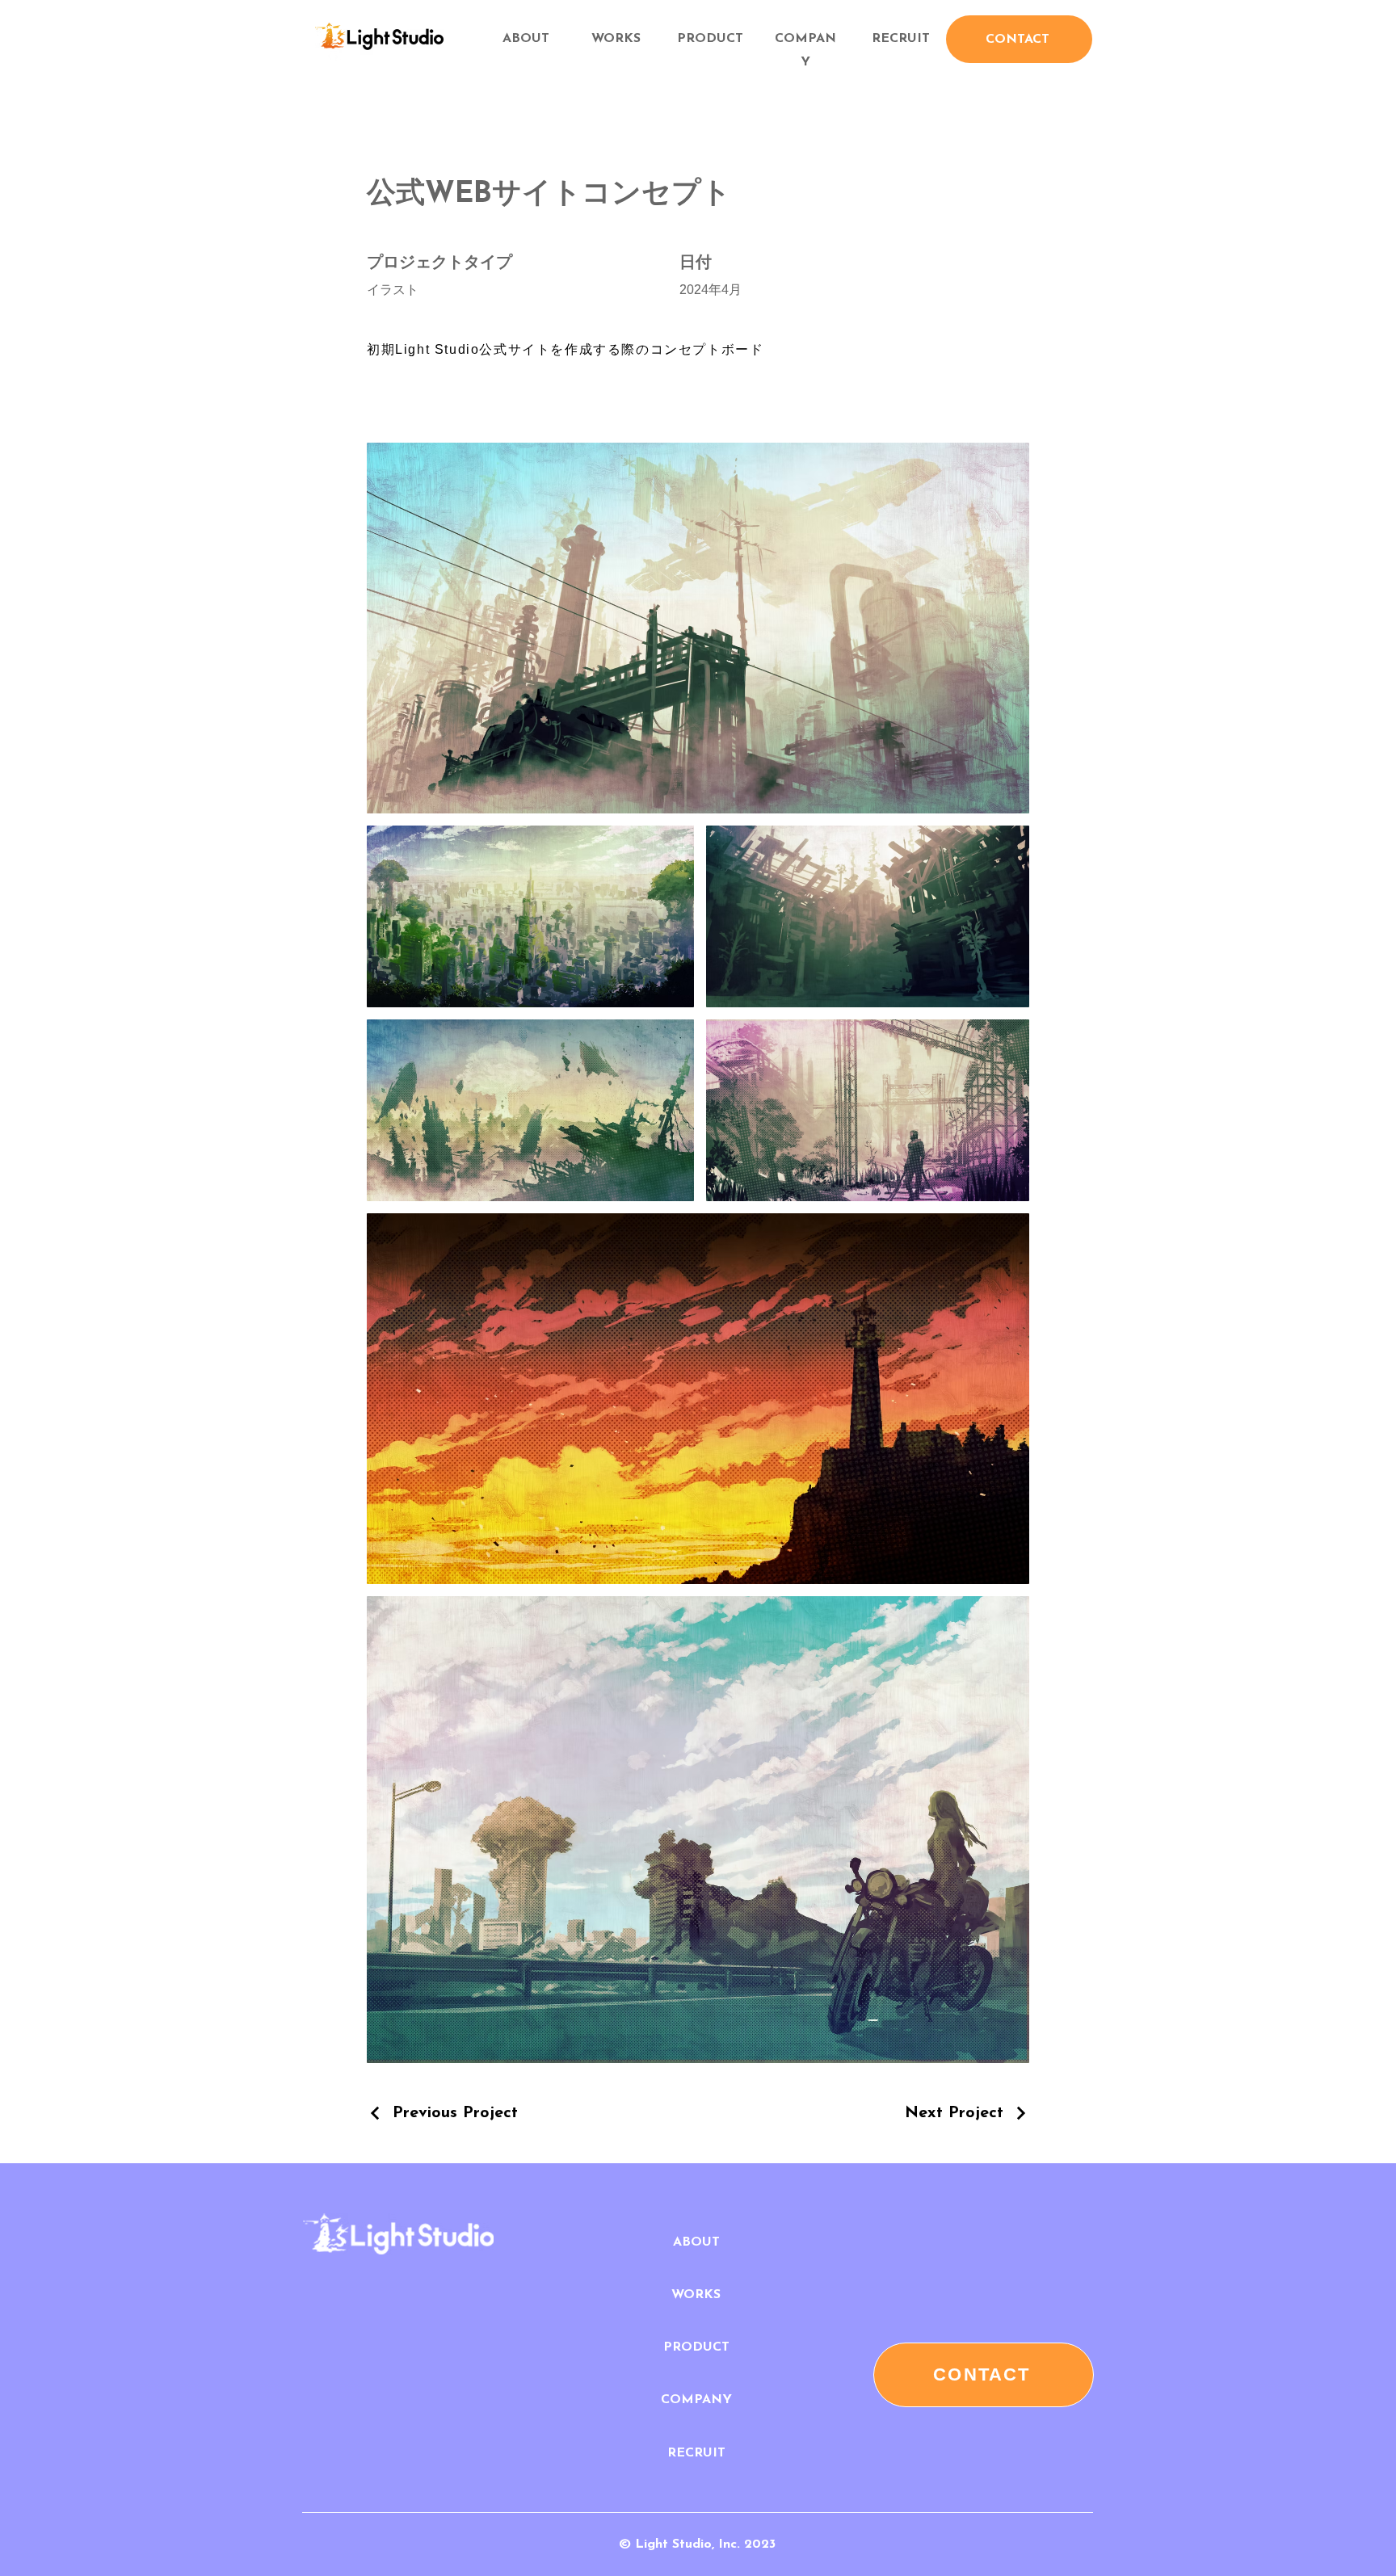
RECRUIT (901, 39)
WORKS (616, 39)
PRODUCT (710, 39)
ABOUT (696, 2242)
